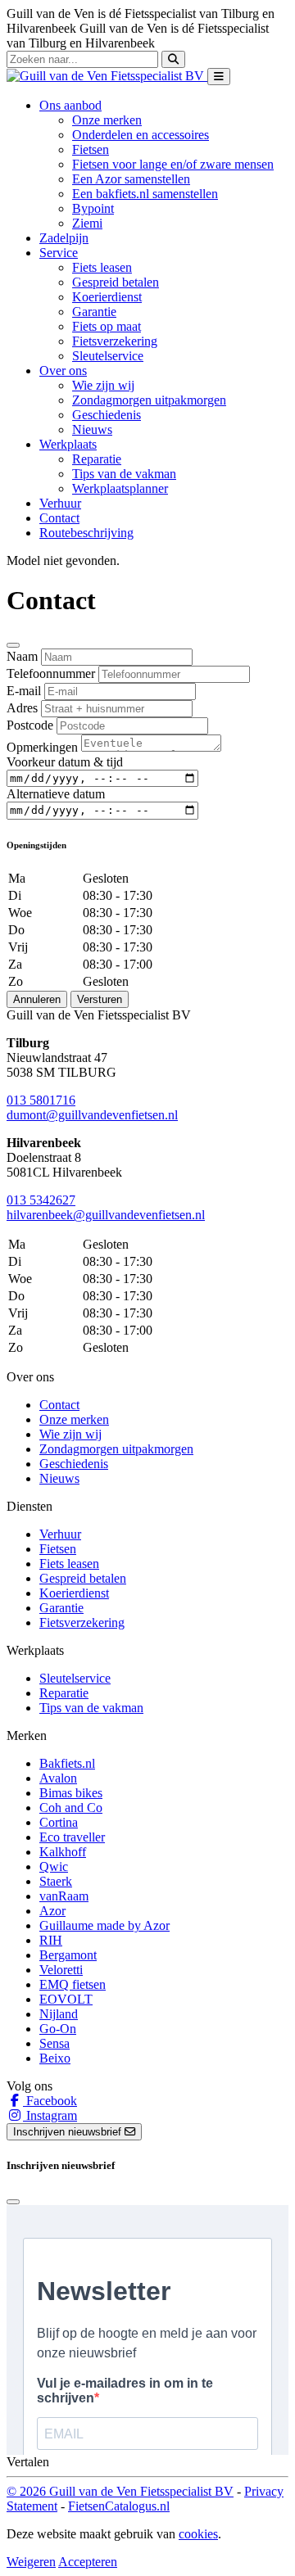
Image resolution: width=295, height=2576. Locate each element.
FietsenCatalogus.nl (119, 2506)
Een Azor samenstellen (131, 179)
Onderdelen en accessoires (141, 135)
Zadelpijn (64, 238)
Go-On (58, 2029)
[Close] (13, 645)
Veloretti (61, 1970)
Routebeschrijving (86, 533)
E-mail (24, 691)
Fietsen (91, 149)
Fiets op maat (107, 326)
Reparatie (97, 459)
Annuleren (37, 999)
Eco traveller (72, 1837)
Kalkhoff (63, 1852)
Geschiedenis (107, 415)
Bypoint (93, 208)
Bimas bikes (71, 1793)
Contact (59, 518)
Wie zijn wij (103, 385)
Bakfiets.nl (67, 1763)
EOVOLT (66, 1999)
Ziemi (87, 223)
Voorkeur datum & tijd (65, 762)
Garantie (94, 312)
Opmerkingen (42, 747)
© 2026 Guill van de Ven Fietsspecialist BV (120, 2491)
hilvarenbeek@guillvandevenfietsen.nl (106, 1215)
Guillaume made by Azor (104, 1925)
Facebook (50, 2101)
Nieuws (92, 429)
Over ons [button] (63, 371)
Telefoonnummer (51, 673)
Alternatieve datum (56, 794)
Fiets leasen (102, 267)
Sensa (54, 2043)
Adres (22, 708)
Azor (52, 1911)
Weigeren (31, 2562)
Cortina (59, 1822)
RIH (51, 1940)
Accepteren (88, 2562)
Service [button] (59, 253)
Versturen (100, 999)
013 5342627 (41, 1200)
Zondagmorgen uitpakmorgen (149, 400)
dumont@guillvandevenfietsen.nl (92, 1115)
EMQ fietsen (73, 1984)
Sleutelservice (108, 356)
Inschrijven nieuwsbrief (69, 2132)
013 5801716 (41, 1100)
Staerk (56, 1881)
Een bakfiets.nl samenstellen (145, 194)
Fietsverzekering (115, 341)
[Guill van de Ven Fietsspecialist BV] (107, 76)
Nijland (59, 2014)
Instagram (50, 2115)
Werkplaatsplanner (120, 488)
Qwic (54, 1866)
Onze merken (107, 120)
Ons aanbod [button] (70, 105)
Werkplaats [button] (68, 444)
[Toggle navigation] (219, 77)
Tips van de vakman (124, 474)
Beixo (55, 2058)
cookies (198, 2534)
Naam (22, 656)
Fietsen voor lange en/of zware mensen (173, 164)
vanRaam (64, 1896)
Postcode (30, 725)
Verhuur (60, 503)
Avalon (58, 1778)
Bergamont (68, 1955)
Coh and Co (71, 1808)
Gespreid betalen (116, 282)
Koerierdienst (107, 297)
